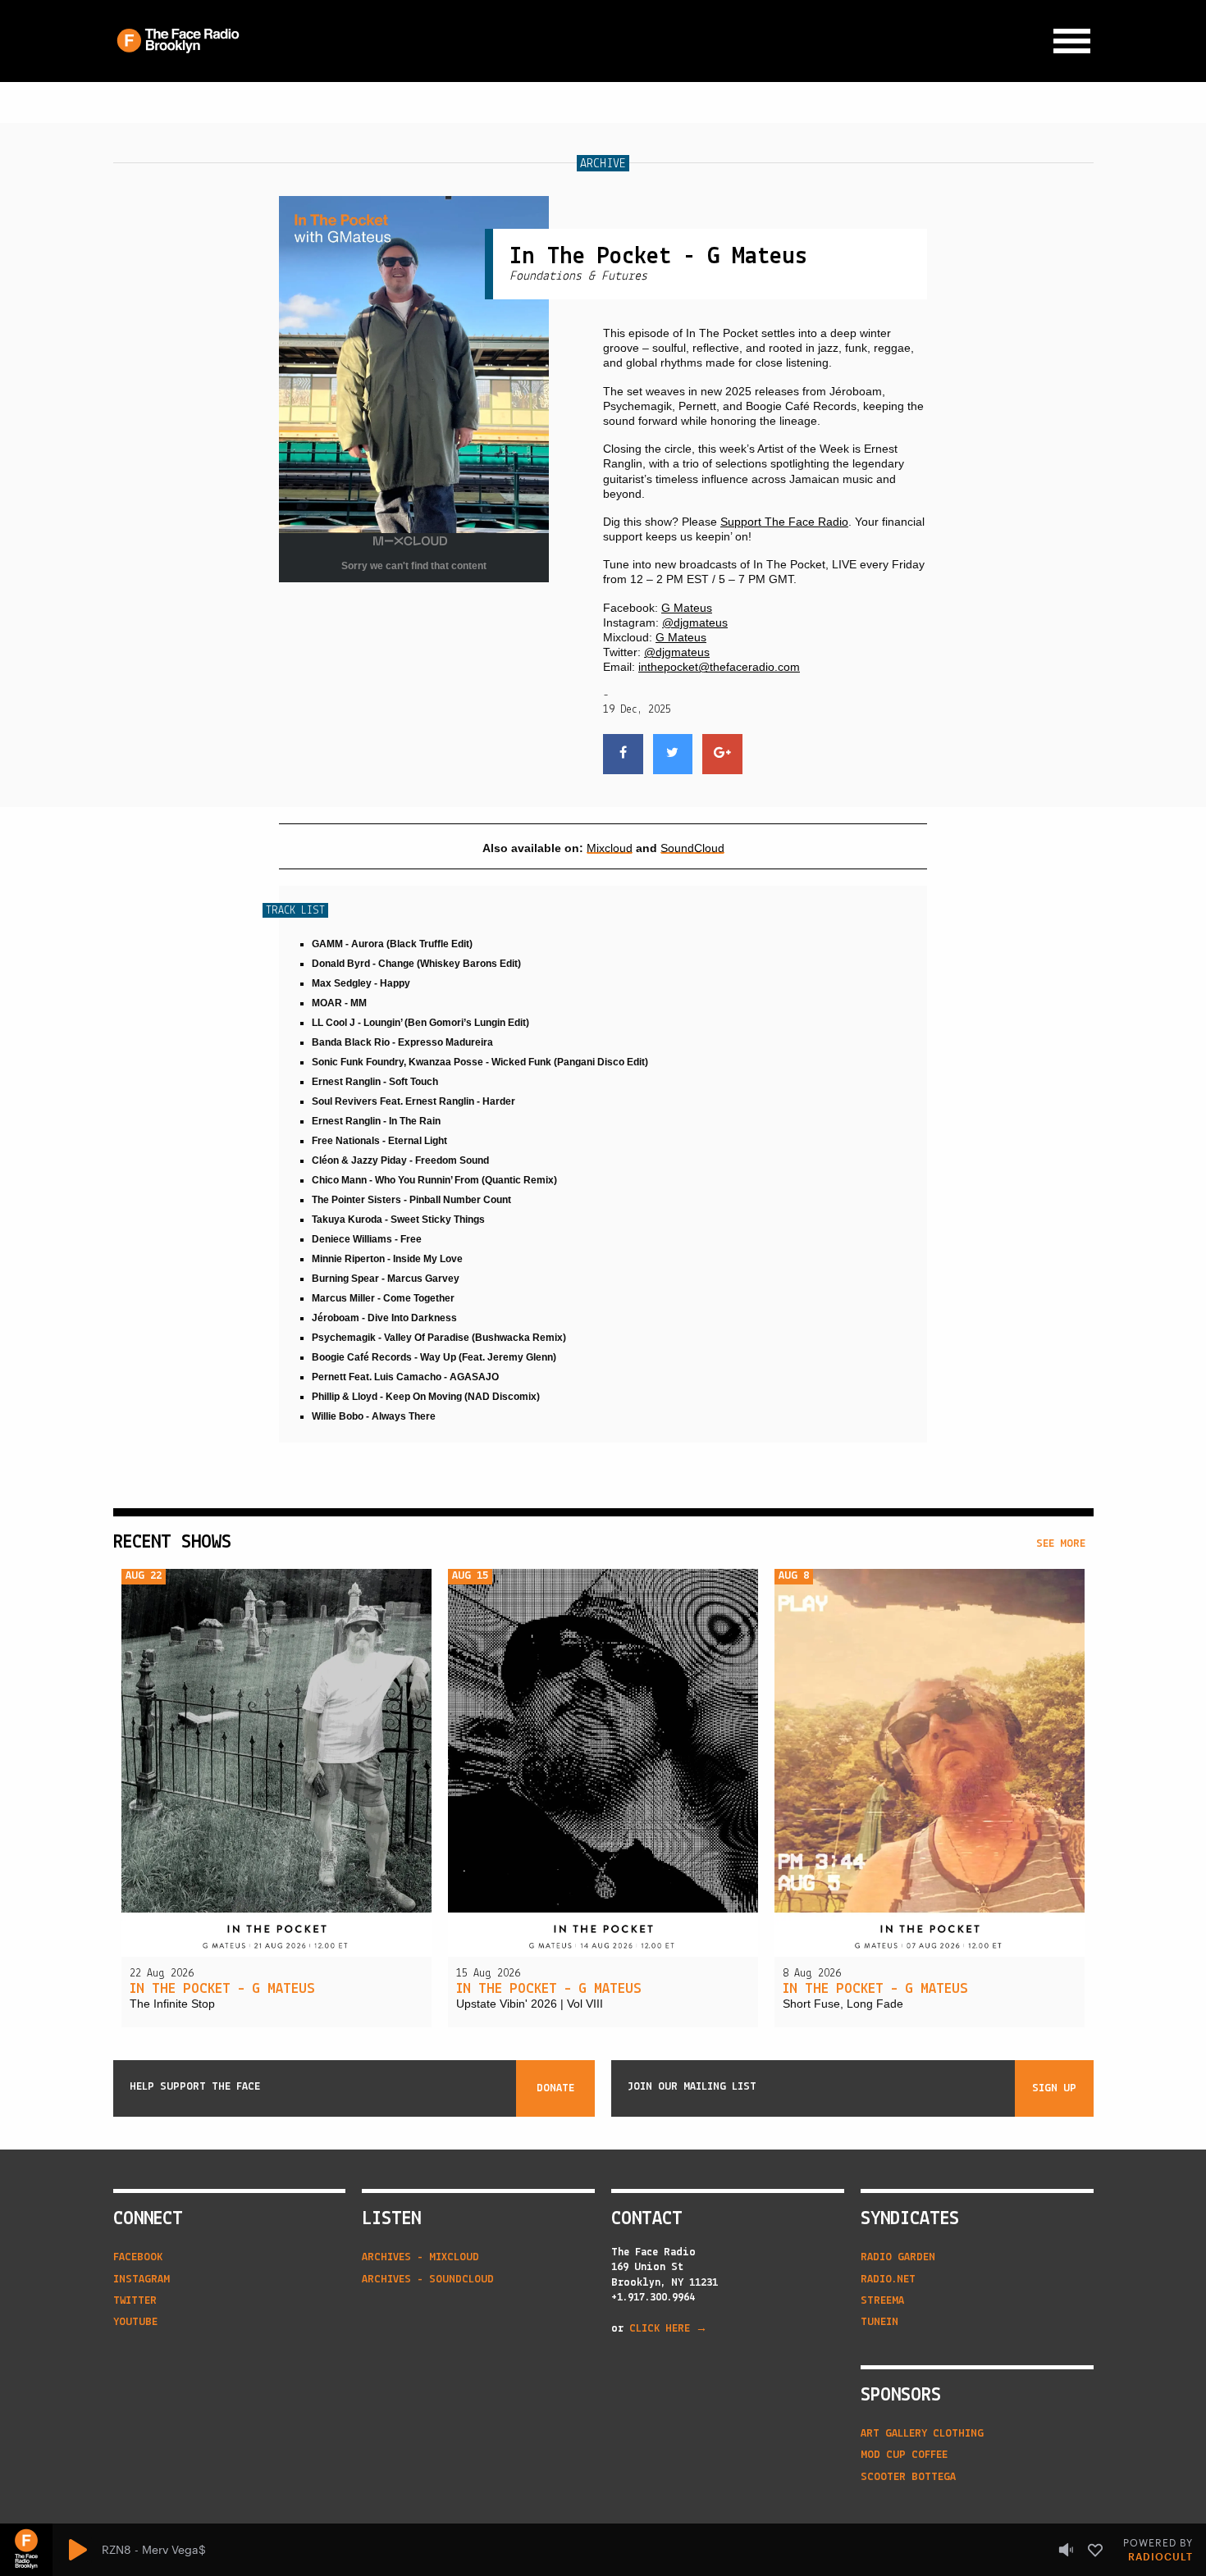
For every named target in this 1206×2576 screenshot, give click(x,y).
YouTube (135, 2322)
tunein (879, 2322)
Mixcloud (610, 848)
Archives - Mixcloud (420, 2257)
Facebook (138, 2257)
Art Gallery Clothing (922, 2434)
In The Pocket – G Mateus (222, 1990)
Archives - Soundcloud (428, 2280)
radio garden (898, 2257)
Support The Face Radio (784, 522)
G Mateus (687, 608)
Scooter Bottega (908, 2477)
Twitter (135, 2301)
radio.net (888, 2280)
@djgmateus (695, 622)
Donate (555, 2088)
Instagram (142, 2280)
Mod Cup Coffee (904, 2455)
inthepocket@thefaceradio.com (719, 667)
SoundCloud (692, 848)
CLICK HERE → (668, 2329)
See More (1061, 1544)
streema (882, 2301)
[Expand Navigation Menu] (1072, 41)
